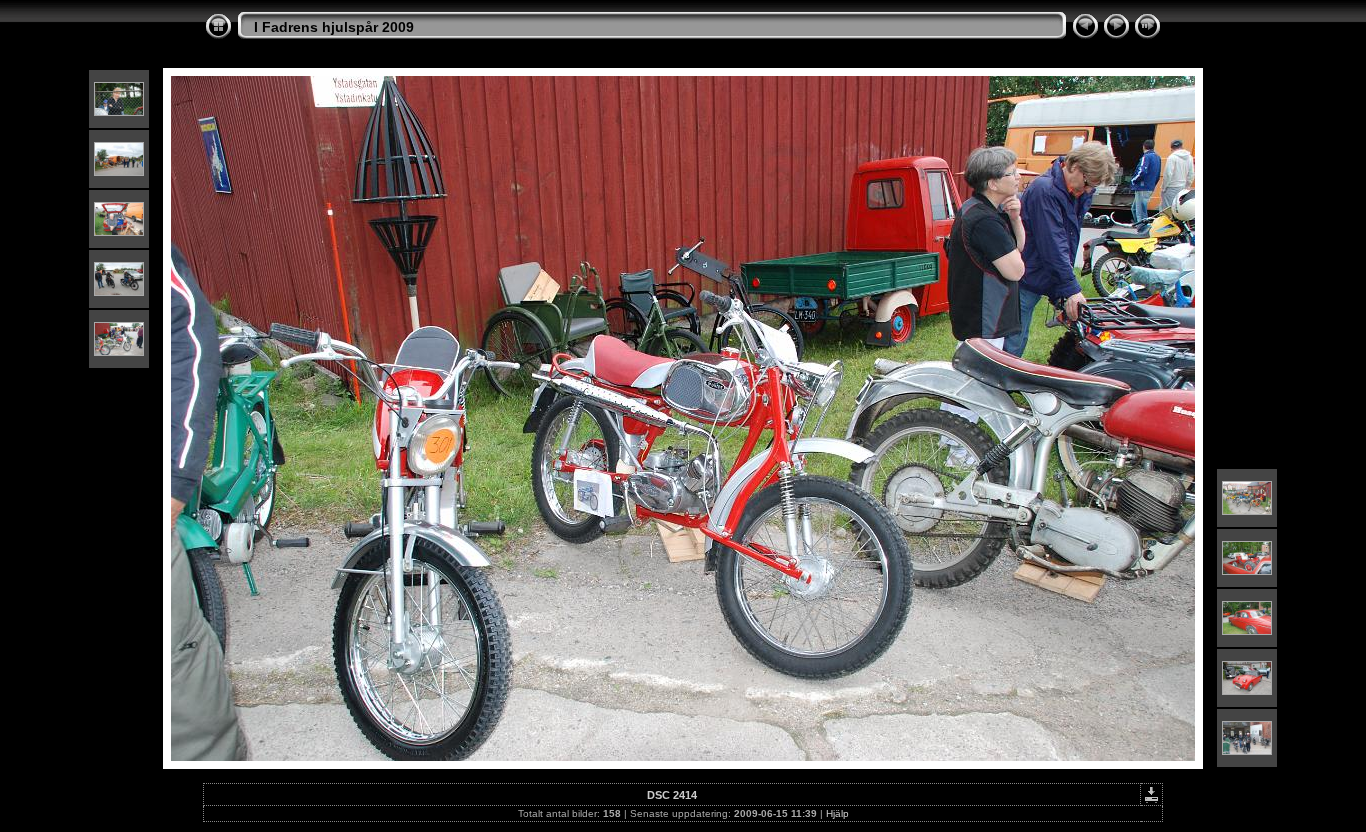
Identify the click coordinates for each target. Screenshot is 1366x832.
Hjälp (837, 813)
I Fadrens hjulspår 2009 (334, 27)
